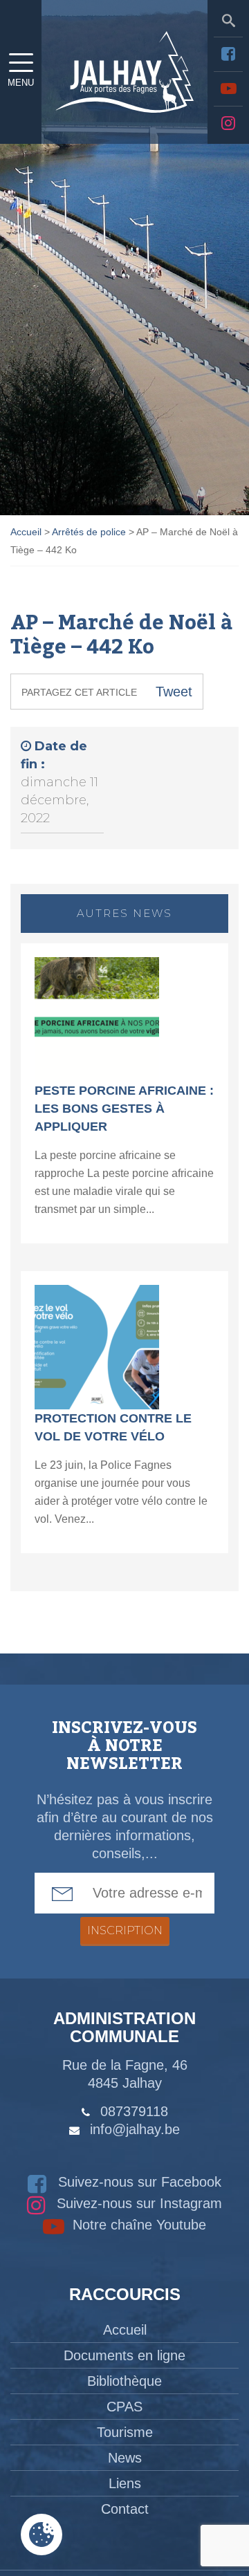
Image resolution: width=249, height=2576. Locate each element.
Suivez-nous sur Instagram (137, 2203)
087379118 (134, 2111)
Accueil (125, 2330)
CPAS (124, 2407)
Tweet (174, 692)
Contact (125, 2509)
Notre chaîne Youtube (137, 2225)
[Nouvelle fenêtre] (228, 54)
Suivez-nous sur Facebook (138, 2182)
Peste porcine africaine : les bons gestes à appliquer (124, 1109)
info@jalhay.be (135, 2129)
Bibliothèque (124, 2381)
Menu (21, 83)
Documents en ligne (124, 2355)
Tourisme (125, 2432)
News (125, 2458)
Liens (125, 2483)
